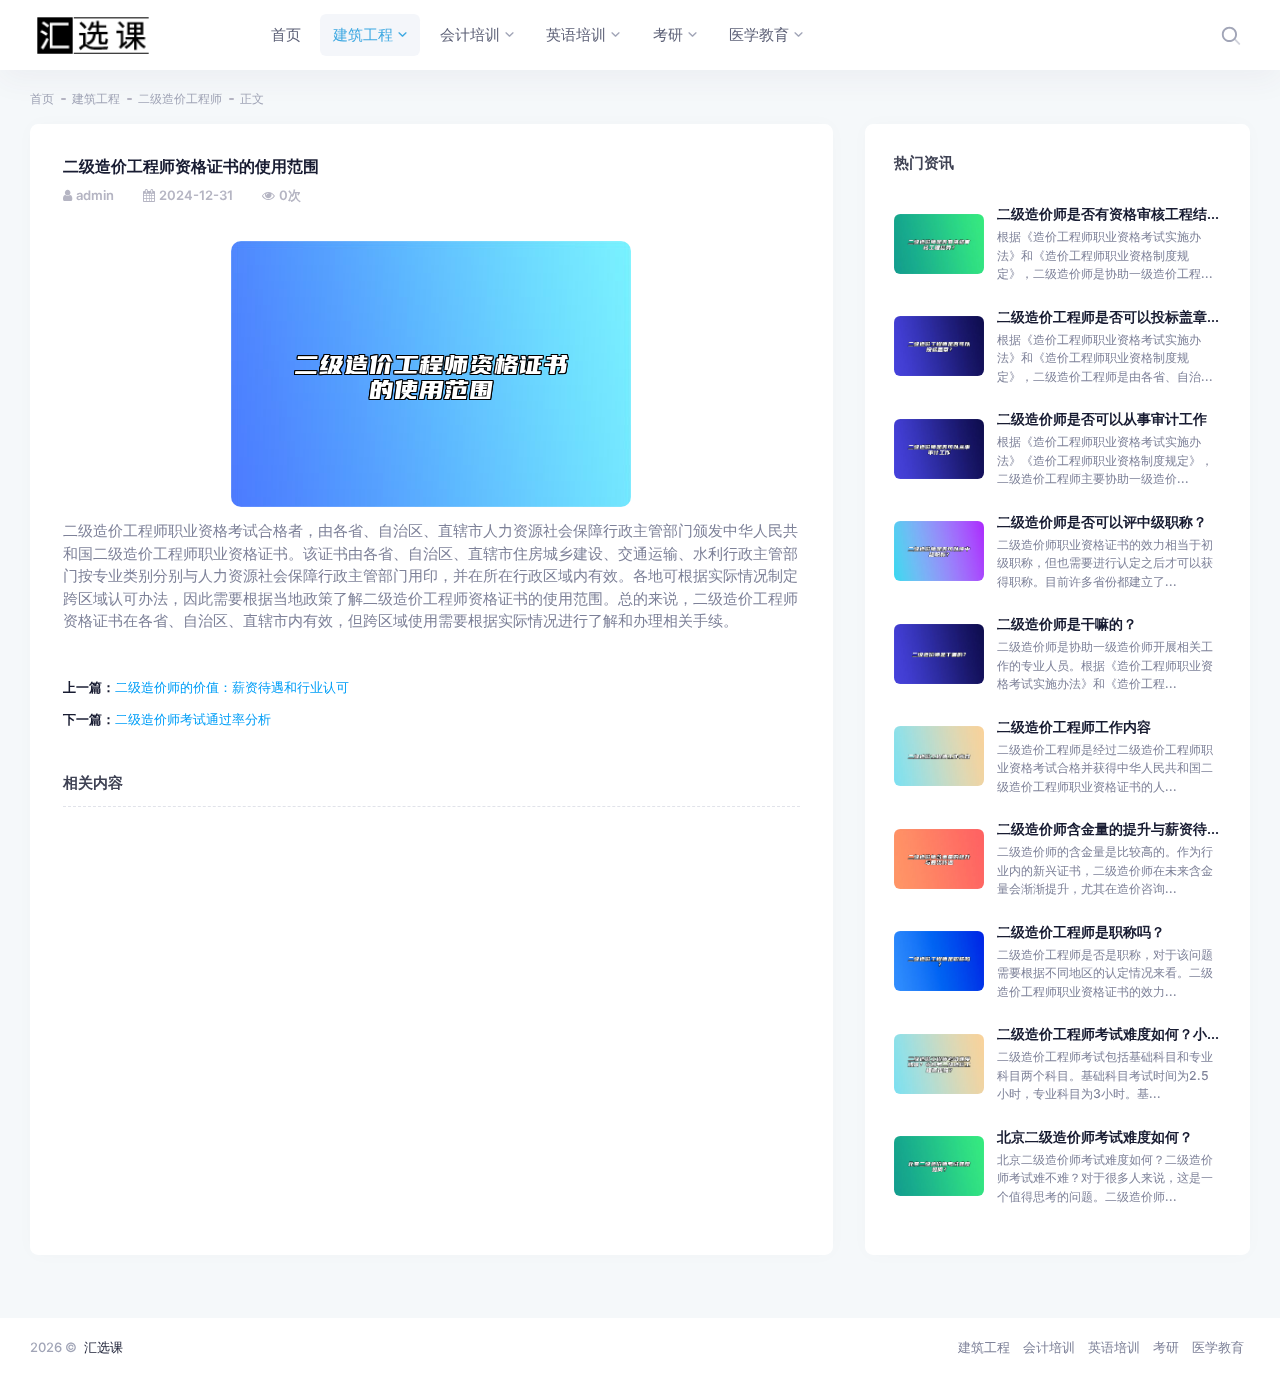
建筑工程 (96, 98)
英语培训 (1114, 1347)
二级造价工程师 (180, 98)
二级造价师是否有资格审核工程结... (1108, 213)
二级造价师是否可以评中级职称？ (1102, 521)
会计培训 (1049, 1347)
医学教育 (1218, 1347)
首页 (42, 98)
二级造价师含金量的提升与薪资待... (1108, 828)
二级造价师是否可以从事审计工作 (1102, 418)
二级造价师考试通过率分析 (193, 719)
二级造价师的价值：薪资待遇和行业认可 (232, 687)
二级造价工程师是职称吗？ (1081, 931)
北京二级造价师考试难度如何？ (1095, 1136)
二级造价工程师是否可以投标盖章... (1108, 316)
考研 (1166, 1347)
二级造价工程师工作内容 (1074, 726)
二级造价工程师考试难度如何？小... (1108, 1033)
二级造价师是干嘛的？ (1067, 623)
